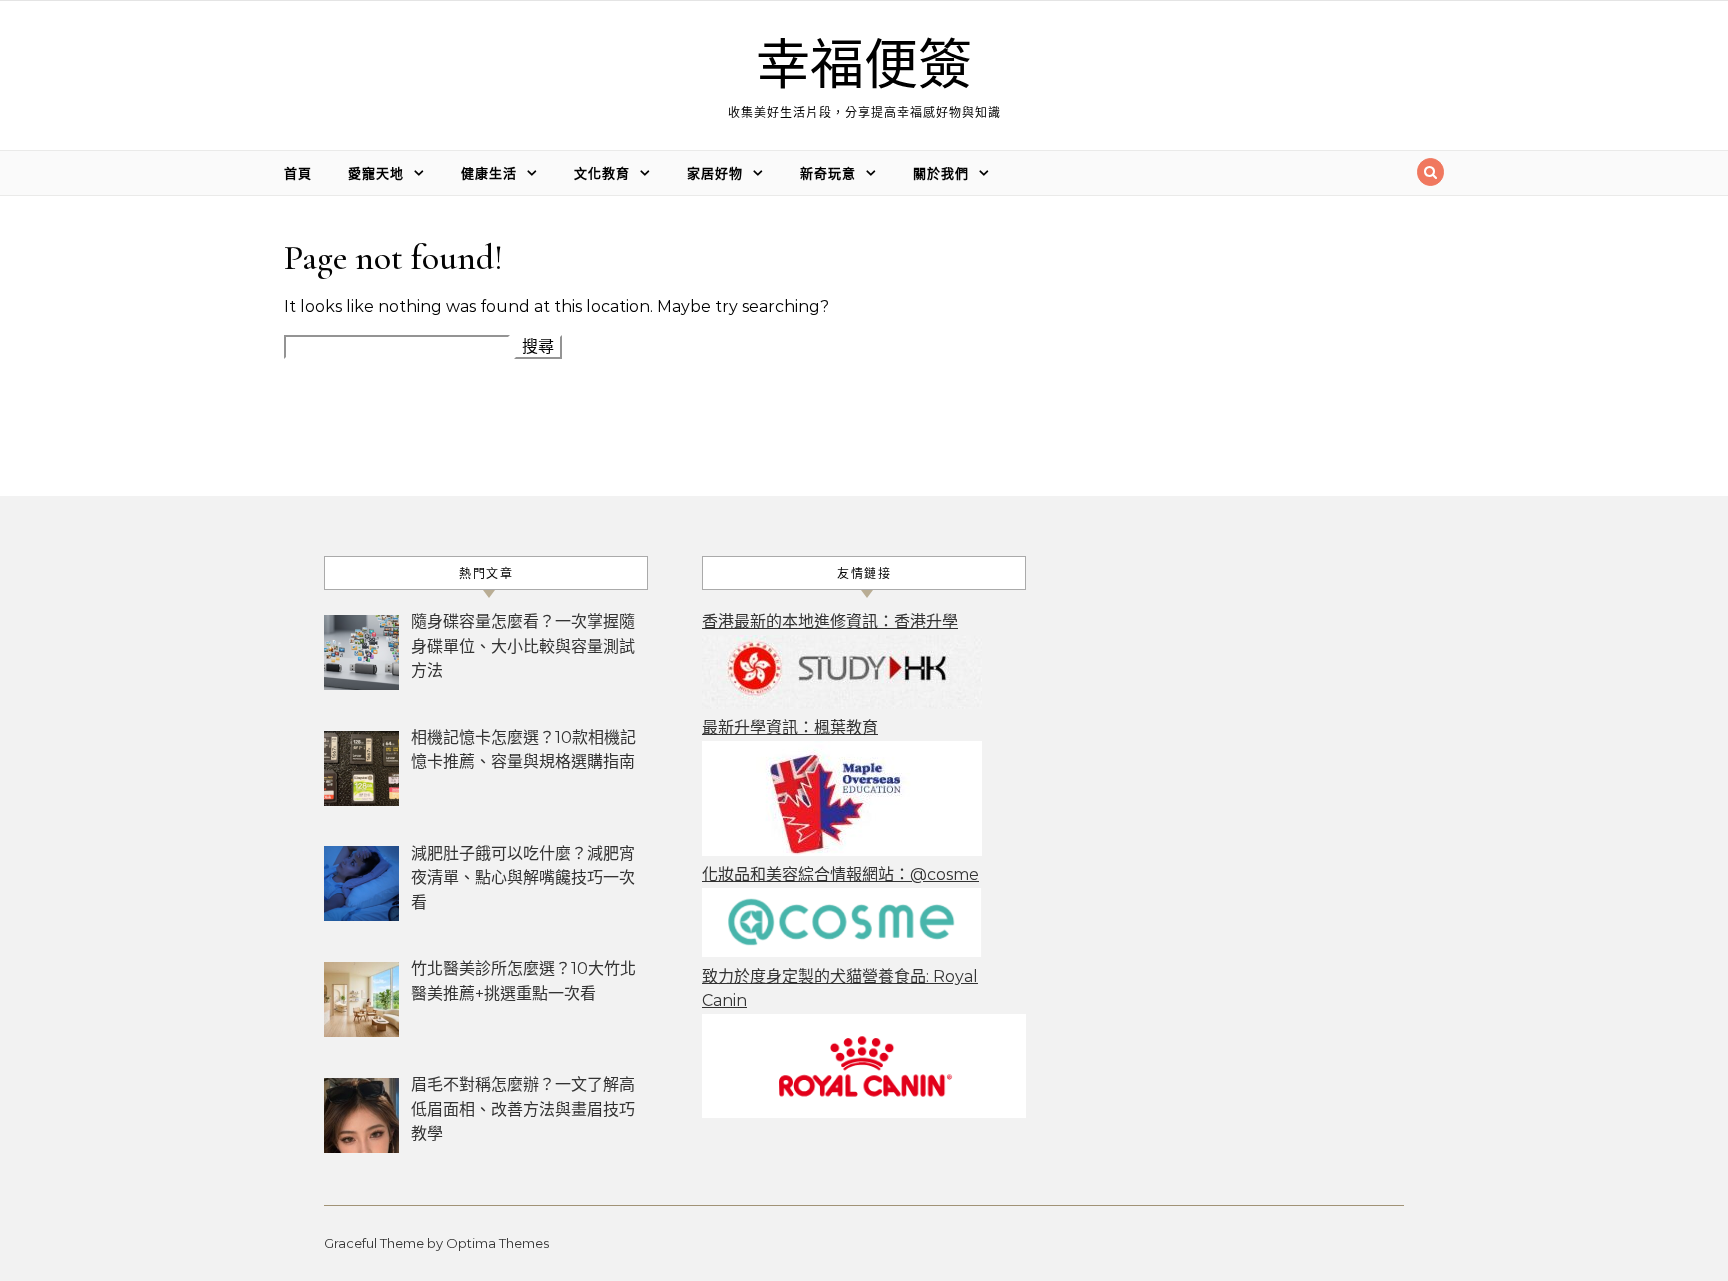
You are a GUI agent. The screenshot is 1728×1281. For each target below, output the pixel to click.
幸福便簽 (864, 66)
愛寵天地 (376, 173)
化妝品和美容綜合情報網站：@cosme (840, 874)
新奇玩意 (828, 173)
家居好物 (715, 173)
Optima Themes (497, 1243)
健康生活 (489, 173)
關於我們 (941, 173)
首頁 (298, 173)
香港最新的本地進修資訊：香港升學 (830, 621)
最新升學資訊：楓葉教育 (790, 727)
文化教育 (602, 173)
